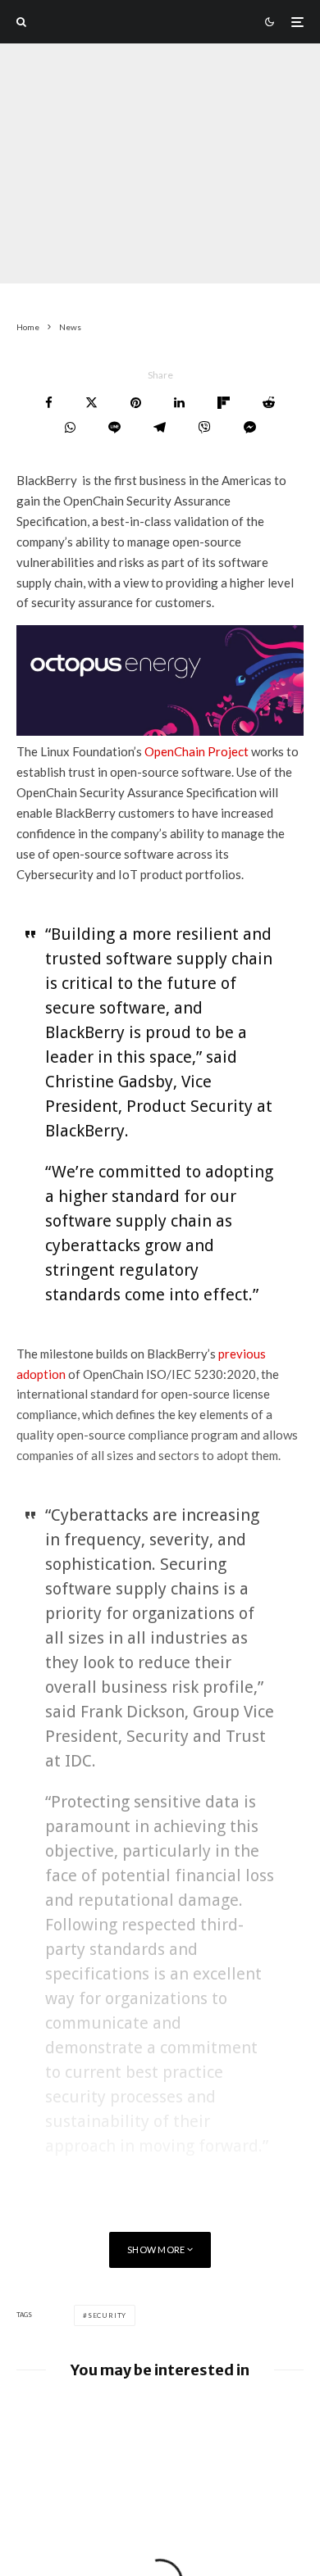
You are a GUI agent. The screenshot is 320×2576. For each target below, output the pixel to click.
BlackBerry (158, 252)
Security (107, 2315)
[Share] (49, 403)
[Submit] (269, 403)
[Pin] (136, 403)
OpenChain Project (197, 751)
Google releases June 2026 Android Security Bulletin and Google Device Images (178, 2424)
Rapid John (43, 252)
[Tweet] (91, 403)
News (100, 252)
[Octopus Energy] (160, 731)
